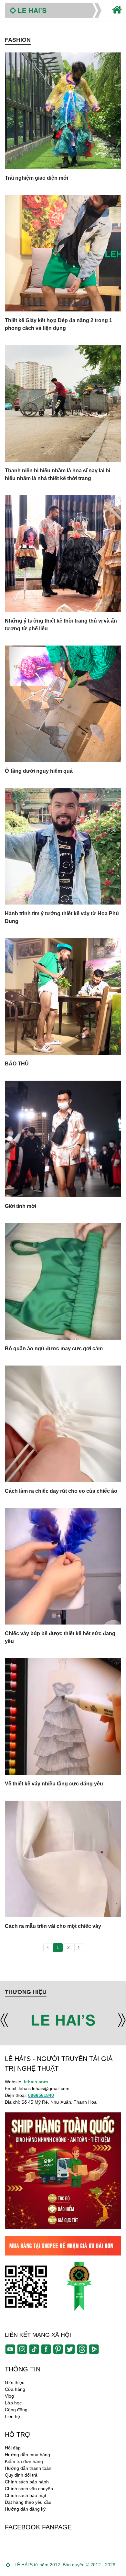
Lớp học (13, 2403)
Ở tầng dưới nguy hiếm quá (39, 771)
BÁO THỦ (17, 1064)
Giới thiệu (15, 2382)
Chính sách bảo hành (27, 2482)
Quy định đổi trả (21, 2475)
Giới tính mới (21, 1206)
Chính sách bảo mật (26, 2495)
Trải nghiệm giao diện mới (37, 178)
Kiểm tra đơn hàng (24, 2461)
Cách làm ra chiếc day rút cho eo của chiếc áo (61, 1491)
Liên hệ (12, 2416)
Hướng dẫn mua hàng (27, 2455)
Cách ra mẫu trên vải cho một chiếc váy (53, 1926)
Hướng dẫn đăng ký (25, 2509)
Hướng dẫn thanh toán (28, 2468)
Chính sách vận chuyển (29, 2489)
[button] (4, 2020)
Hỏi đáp (13, 2448)
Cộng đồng (16, 2410)
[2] (79, 1948)
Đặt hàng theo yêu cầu (28, 2502)
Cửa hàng (15, 2389)
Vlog (9, 2396)
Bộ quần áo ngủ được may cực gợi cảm (54, 1349)
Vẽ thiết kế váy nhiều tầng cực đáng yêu (54, 1784)
